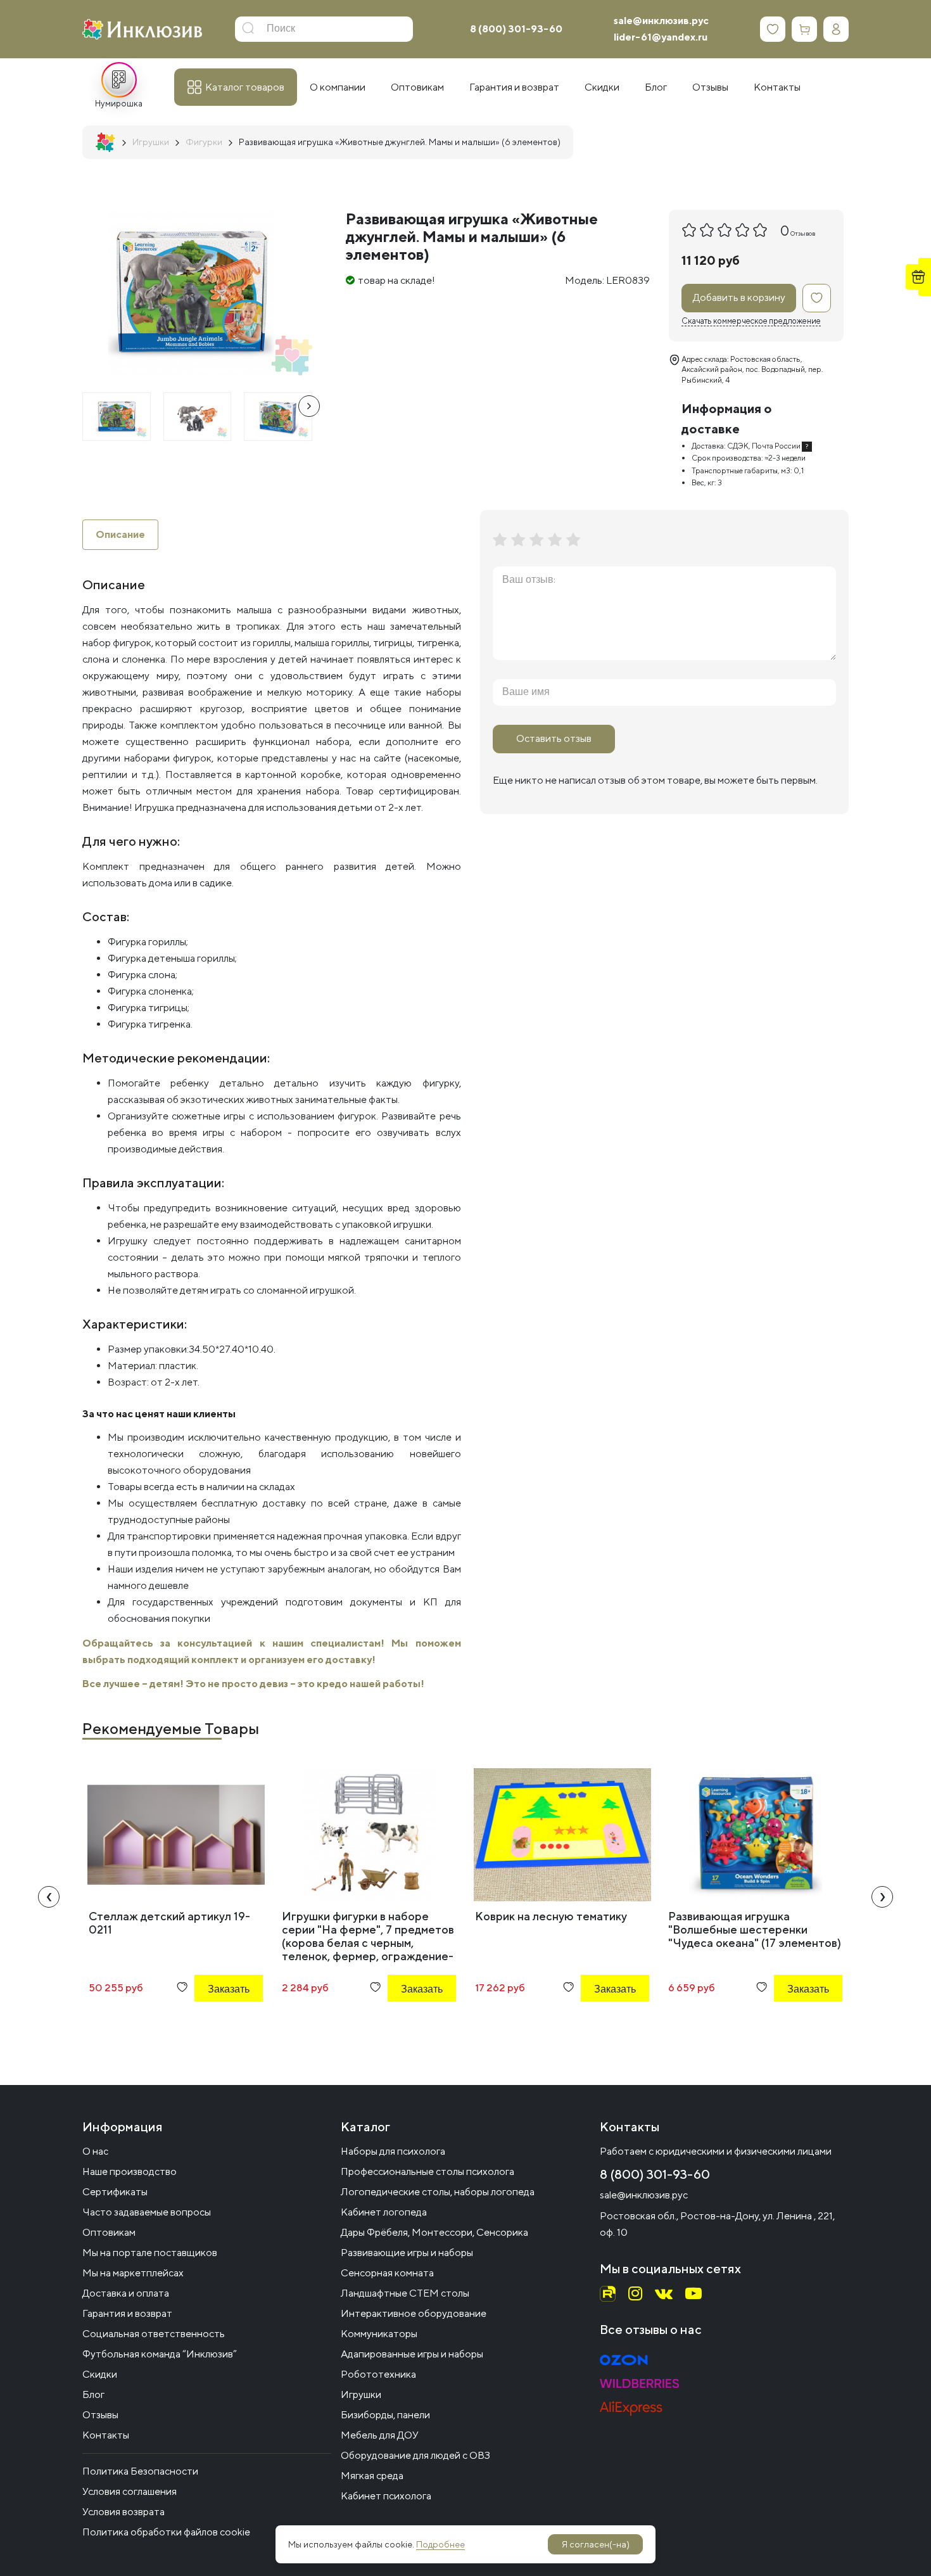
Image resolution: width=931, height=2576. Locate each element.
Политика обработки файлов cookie (166, 2532)
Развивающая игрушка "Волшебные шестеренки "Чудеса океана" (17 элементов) (755, 1929)
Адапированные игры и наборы (412, 2354)
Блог (93, 2394)
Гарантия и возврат (127, 2313)
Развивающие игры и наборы (407, 2253)
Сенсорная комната (387, 2273)
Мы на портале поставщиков (150, 2253)
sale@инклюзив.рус (661, 21)
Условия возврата (123, 2512)
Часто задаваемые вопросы (147, 2212)
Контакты (106, 2435)
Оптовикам (109, 2232)
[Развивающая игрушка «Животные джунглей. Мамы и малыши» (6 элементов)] (117, 417)
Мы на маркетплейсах (133, 2273)
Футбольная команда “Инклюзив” (160, 2354)
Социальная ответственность (154, 2334)
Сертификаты (115, 2192)
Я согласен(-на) (596, 2544)
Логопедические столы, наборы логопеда (438, 2192)
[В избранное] (817, 298)
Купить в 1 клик (212, 2023)
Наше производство (130, 2171)
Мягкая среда (372, 2476)
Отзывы (100, 2415)
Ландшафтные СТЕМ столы (405, 2293)
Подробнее (440, 2544)
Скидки (100, 2374)
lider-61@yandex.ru (661, 37)
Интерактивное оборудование (414, 2313)
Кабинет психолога (386, 2496)
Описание (120, 534)
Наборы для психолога (393, 2151)
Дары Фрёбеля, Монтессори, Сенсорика (434, 2232)
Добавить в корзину (739, 297)
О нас (95, 2151)
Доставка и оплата (126, 2293)
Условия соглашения (130, 2491)
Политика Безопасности (140, 2471)
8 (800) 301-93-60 (516, 29)
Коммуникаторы (379, 2334)
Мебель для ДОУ (380, 2435)
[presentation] (309, 406)
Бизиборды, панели (385, 2415)
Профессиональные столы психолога (427, 2171)
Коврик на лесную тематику (551, 1916)
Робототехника (378, 2374)
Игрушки (361, 2394)
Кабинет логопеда (384, 2212)
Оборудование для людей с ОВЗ (415, 2455)
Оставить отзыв (554, 738)
